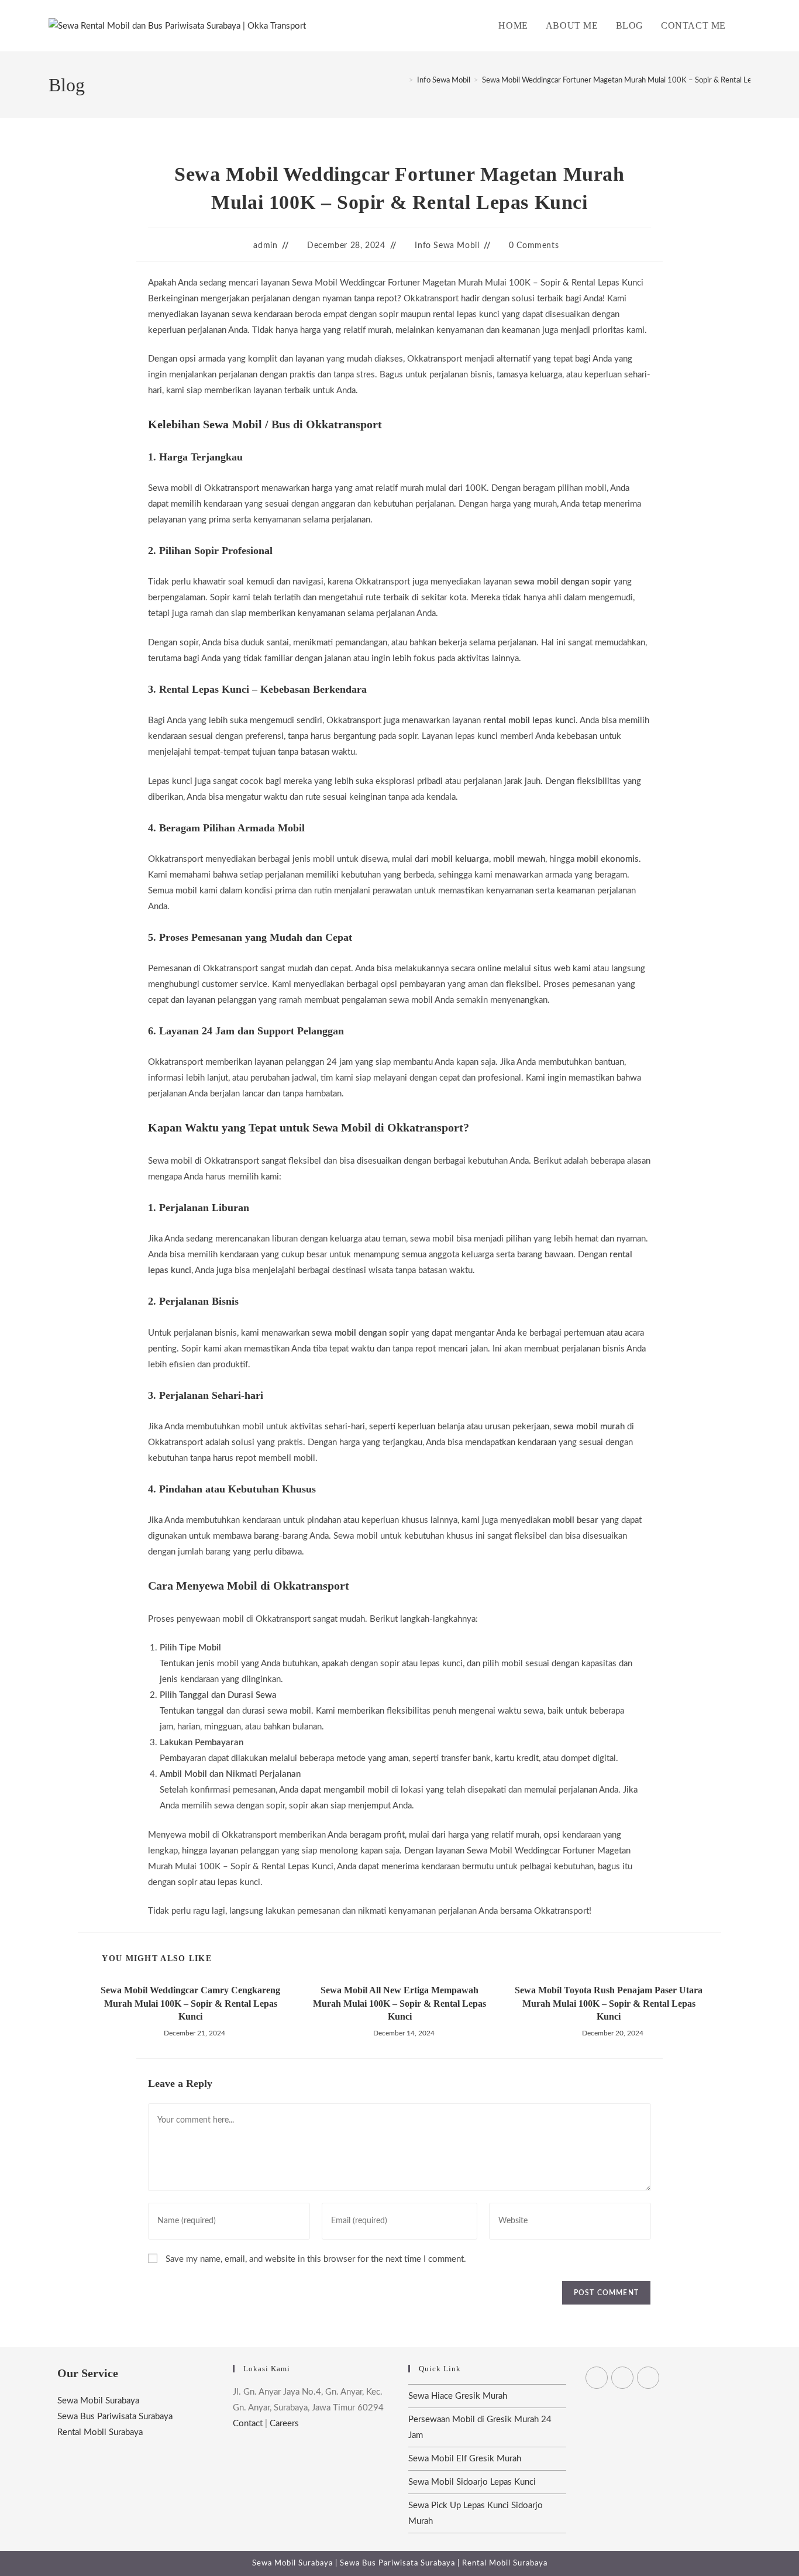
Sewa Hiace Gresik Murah (458, 2396)
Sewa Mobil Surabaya (98, 2401)
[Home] (402, 80)
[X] (597, 2378)
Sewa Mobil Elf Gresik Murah (465, 2459)
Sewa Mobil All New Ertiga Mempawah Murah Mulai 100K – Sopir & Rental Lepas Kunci (399, 2003)
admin (265, 246)
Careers (284, 2424)
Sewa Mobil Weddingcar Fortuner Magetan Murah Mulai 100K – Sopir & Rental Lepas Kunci (633, 80)
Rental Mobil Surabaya (100, 2432)
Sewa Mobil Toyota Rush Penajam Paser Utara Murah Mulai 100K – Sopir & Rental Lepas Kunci (609, 2003)
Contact (248, 2424)
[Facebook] (622, 2378)
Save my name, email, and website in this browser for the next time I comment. (316, 2259)
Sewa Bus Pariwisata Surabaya (115, 2417)
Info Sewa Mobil (447, 246)
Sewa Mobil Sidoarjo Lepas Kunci (472, 2482)
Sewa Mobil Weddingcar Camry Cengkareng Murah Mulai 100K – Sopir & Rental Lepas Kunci (190, 2003)
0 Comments (534, 246)
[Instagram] (648, 2378)
